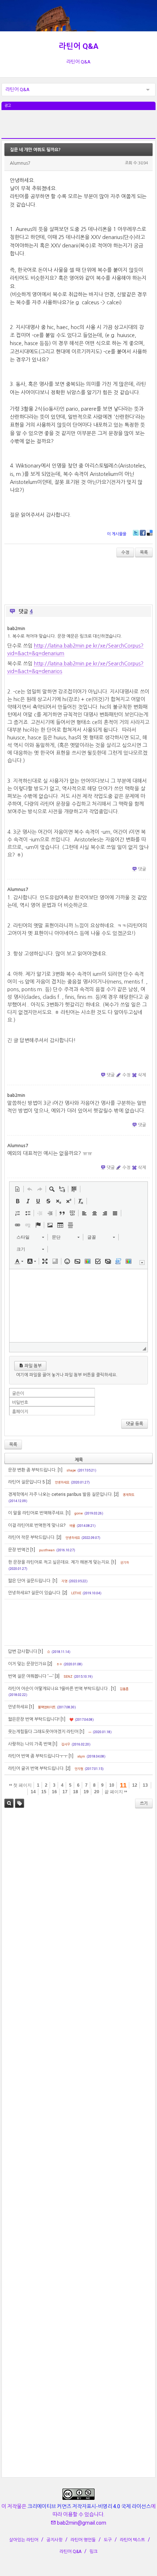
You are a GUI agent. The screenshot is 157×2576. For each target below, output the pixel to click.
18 (76, 1792)
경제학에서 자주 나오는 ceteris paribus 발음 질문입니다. (60, 1494)
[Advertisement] (78, 128)
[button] (18, 1189)
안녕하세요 (18, 1707)
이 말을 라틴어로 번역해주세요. (36, 1513)
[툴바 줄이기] (142, 1262)
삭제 (142, 1075)
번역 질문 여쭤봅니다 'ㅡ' (31, 1676)
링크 (93, 2552)
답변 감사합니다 (23, 1651)
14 (33, 1792)
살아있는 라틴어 (24, 2540)
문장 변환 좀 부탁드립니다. (32, 1470)
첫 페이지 (22, 1785)
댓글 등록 (135, 1424)
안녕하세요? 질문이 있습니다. (35, 1593)
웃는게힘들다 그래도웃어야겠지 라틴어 (43, 1732)
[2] (48, 1482)
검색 (9, 1803)
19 (86, 1792)
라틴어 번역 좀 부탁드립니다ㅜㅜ (38, 1756)
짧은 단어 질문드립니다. (30, 1581)
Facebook (143, 533)
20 (97, 1792)
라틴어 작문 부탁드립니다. (32, 1537)
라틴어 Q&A (79, 46)
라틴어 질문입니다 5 (26, 1482)
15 (44, 1792)
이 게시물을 (117, 534)
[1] (60, 1470)
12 (135, 1785)
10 (112, 1785)
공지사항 (54, 2540)
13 (145, 1785)
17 (65, 1792)
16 (54, 1792)
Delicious (150, 533)
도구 (108, 2540)
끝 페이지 (114, 1792)
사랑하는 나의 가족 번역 (30, 1744)
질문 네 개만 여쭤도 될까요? (35, 150)
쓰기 (144, 1803)
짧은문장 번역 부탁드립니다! (34, 1719)
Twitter (136, 533)
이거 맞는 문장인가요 (27, 1664)
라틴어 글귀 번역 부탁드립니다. (36, 1768)
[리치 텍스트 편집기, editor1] (78, 1306)
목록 (144, 552)
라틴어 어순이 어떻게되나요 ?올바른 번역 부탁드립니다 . (59, 1689)
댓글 (142, 869)
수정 (125, 552)
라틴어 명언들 (83, 2540)
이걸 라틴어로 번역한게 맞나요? (37, 1525)
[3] (57, 1676)
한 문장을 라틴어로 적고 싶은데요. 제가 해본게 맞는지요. (59, 1562)
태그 (20, 1803)
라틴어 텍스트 (132, 2540)
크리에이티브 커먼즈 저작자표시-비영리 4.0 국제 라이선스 (89, 2506)
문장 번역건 (19, 1550)
